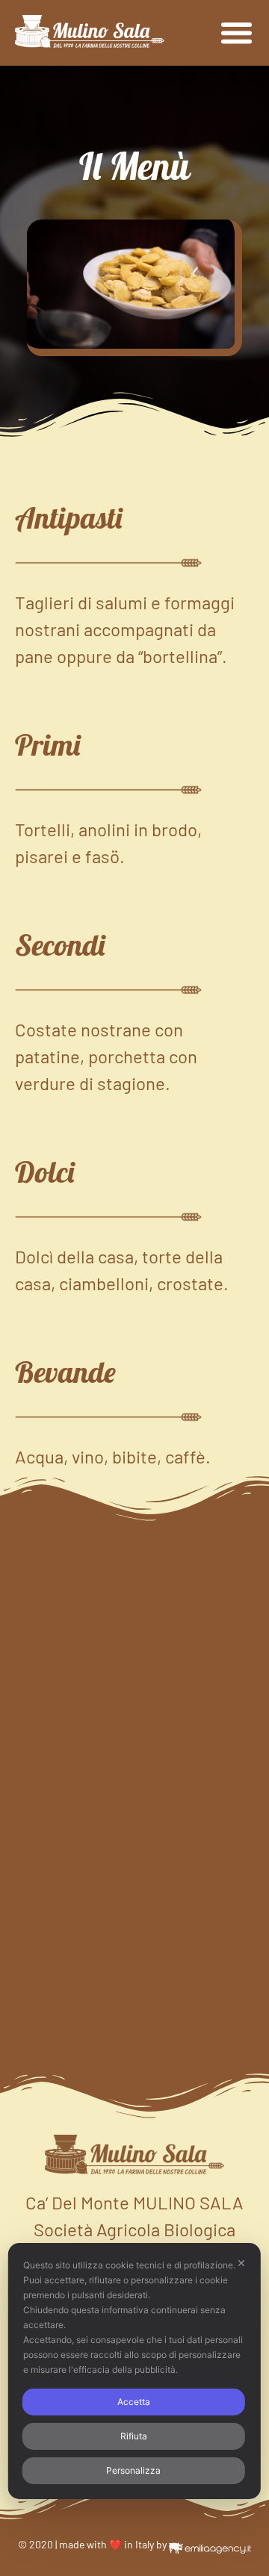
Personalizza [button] (133, 2470)
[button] (237, 33)
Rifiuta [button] (134, 2436)
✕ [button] (241, 2263)
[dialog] (134, 2371)
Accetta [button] (134, 2402)
